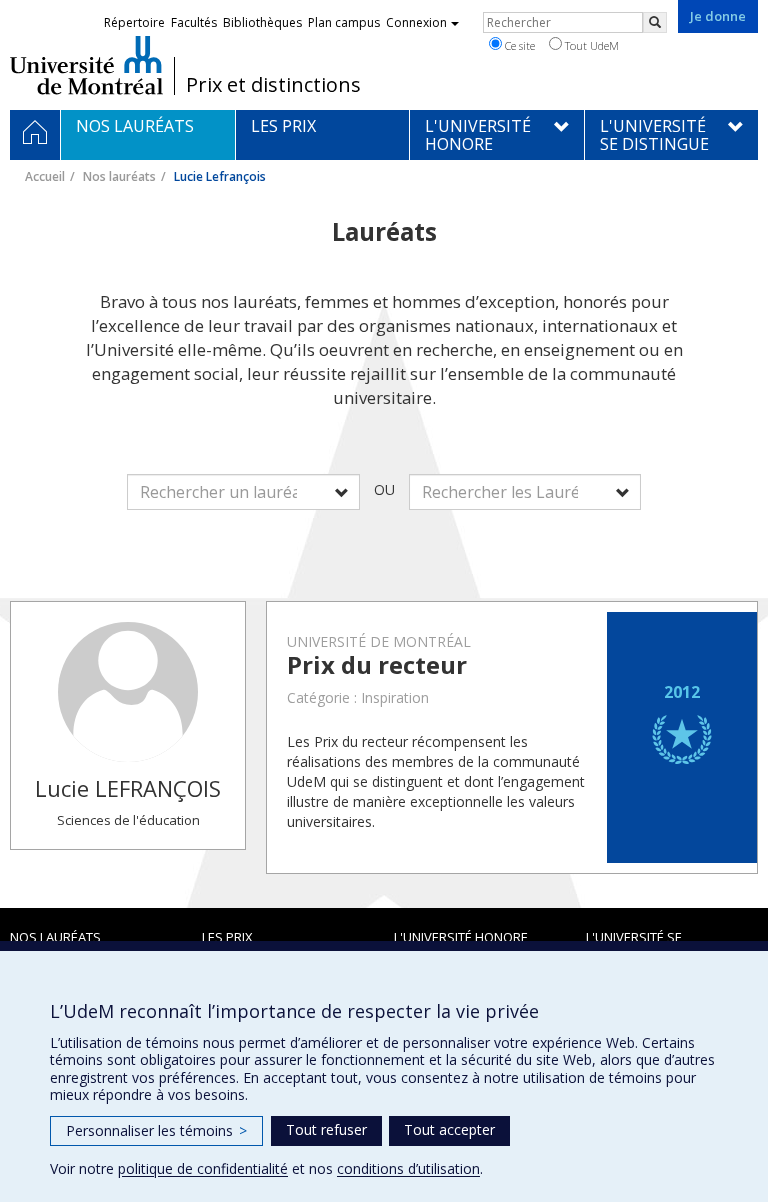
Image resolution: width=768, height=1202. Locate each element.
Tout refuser (326, 1129)
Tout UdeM (590, 45)
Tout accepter (449, 1129)
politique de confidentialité (203, 1168)
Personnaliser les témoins (156, 1130)
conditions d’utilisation (408, 1168)
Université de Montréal (86, 65)
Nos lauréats (119, 176)
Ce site (518, 45)
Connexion (416, 22)
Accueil (45, 176)
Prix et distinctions (273, 85)
